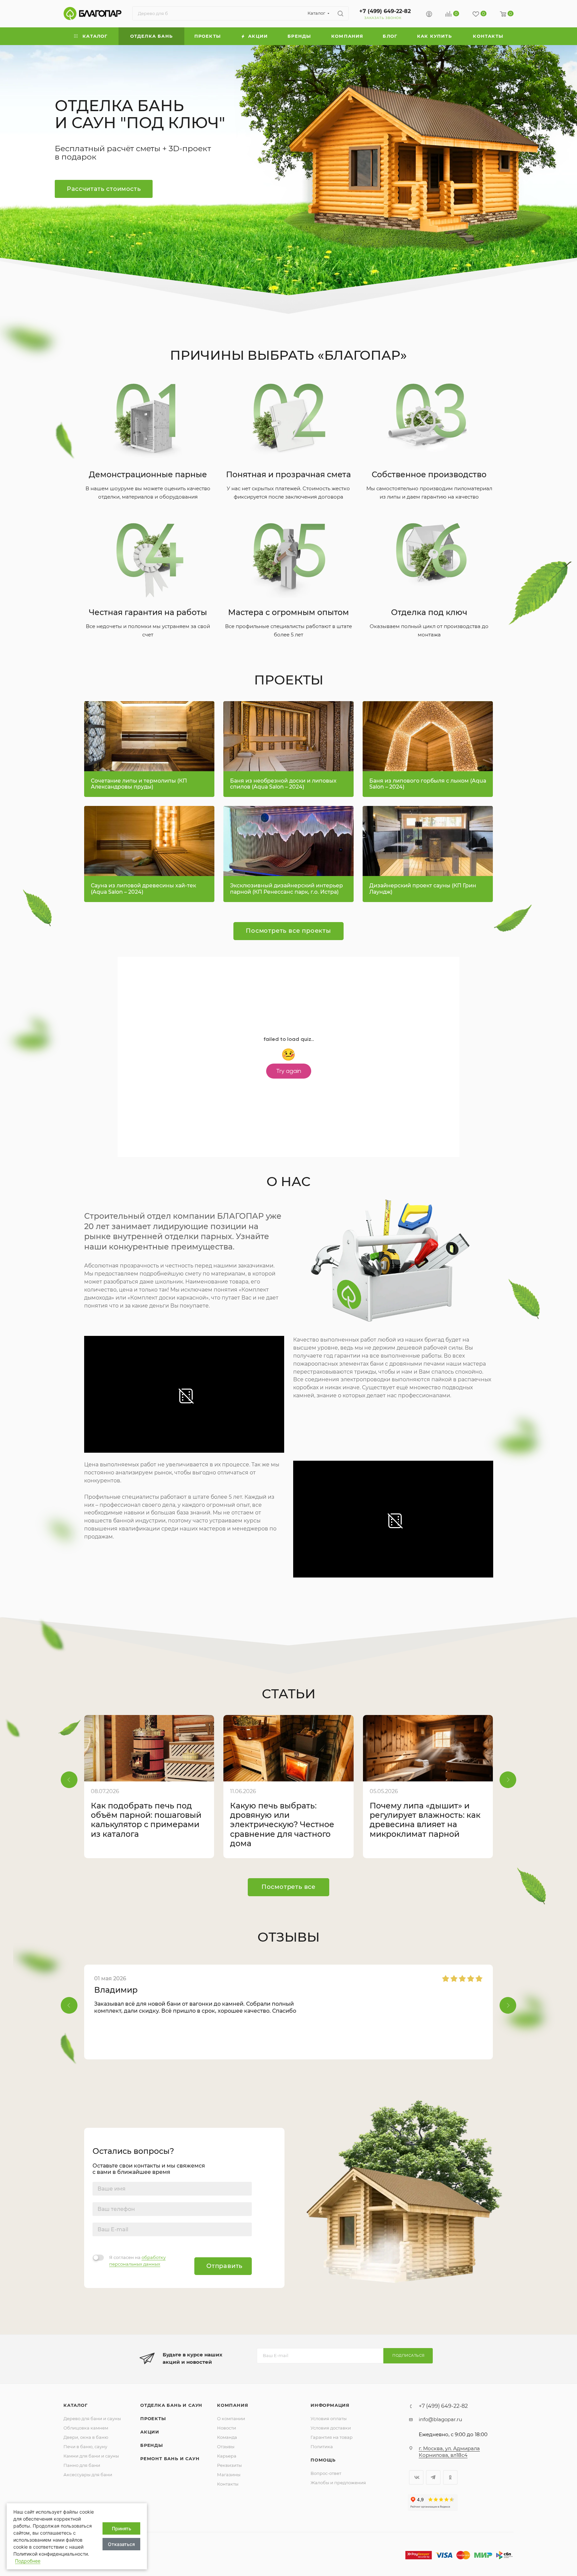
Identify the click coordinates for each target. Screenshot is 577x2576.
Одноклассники (450, 2477)
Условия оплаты (329, 2418)
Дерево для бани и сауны (92, 2418)
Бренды (152, 2445)
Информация (330, 2405)
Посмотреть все (288, 1887)
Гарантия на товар (332, 2437)
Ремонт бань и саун (170, 2459)
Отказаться (121, 2544)
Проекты (153, 2418)
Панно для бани (82, 2465)
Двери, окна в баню (86, 2437)
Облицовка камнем (86, 2428)
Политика (322, 2447)
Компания (233, 2405)
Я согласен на (137, 2261)
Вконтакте (416, 2477)
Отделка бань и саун (171, 2405)
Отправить (224, 2266)
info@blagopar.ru (440, 2419)
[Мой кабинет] (429, 15)
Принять (122, 2528)
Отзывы (226, 2447)
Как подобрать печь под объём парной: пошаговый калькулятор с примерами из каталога (146, 1820)
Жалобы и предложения (338, 2483)
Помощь (323, 2460)
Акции (150, 2432)
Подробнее (28, 2561)
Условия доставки (331, 2428)
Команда (227, 2437)
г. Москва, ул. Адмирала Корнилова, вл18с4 (449, 2452)
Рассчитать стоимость (104, 189)
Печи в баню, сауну (85, 2447)
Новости (227, 2428)
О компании (231, 2418)
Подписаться (409, 2355)
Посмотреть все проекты (288, 931)
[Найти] (340, 13)
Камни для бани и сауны (91, 2456)
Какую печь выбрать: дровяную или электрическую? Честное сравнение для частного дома (282, 1825)
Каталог (76, 2405)
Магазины (229, 2475)
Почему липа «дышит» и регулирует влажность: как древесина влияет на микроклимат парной (425, 1820)
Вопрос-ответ (326, 2473)
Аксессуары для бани (88, 2475)
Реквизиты (229, 2465)
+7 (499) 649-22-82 (385, 11)
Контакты (228, 2484)
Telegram (433, 2477)
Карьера (227, 2456)
